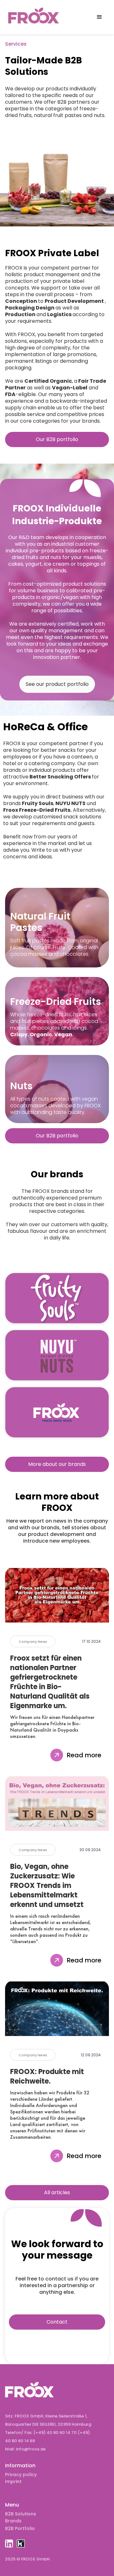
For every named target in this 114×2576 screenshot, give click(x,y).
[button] (99, 17)
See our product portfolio (57, 684)
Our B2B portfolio (57, 439)
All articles (57, 2192)
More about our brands (57, 1464)
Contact (57, 2322)
